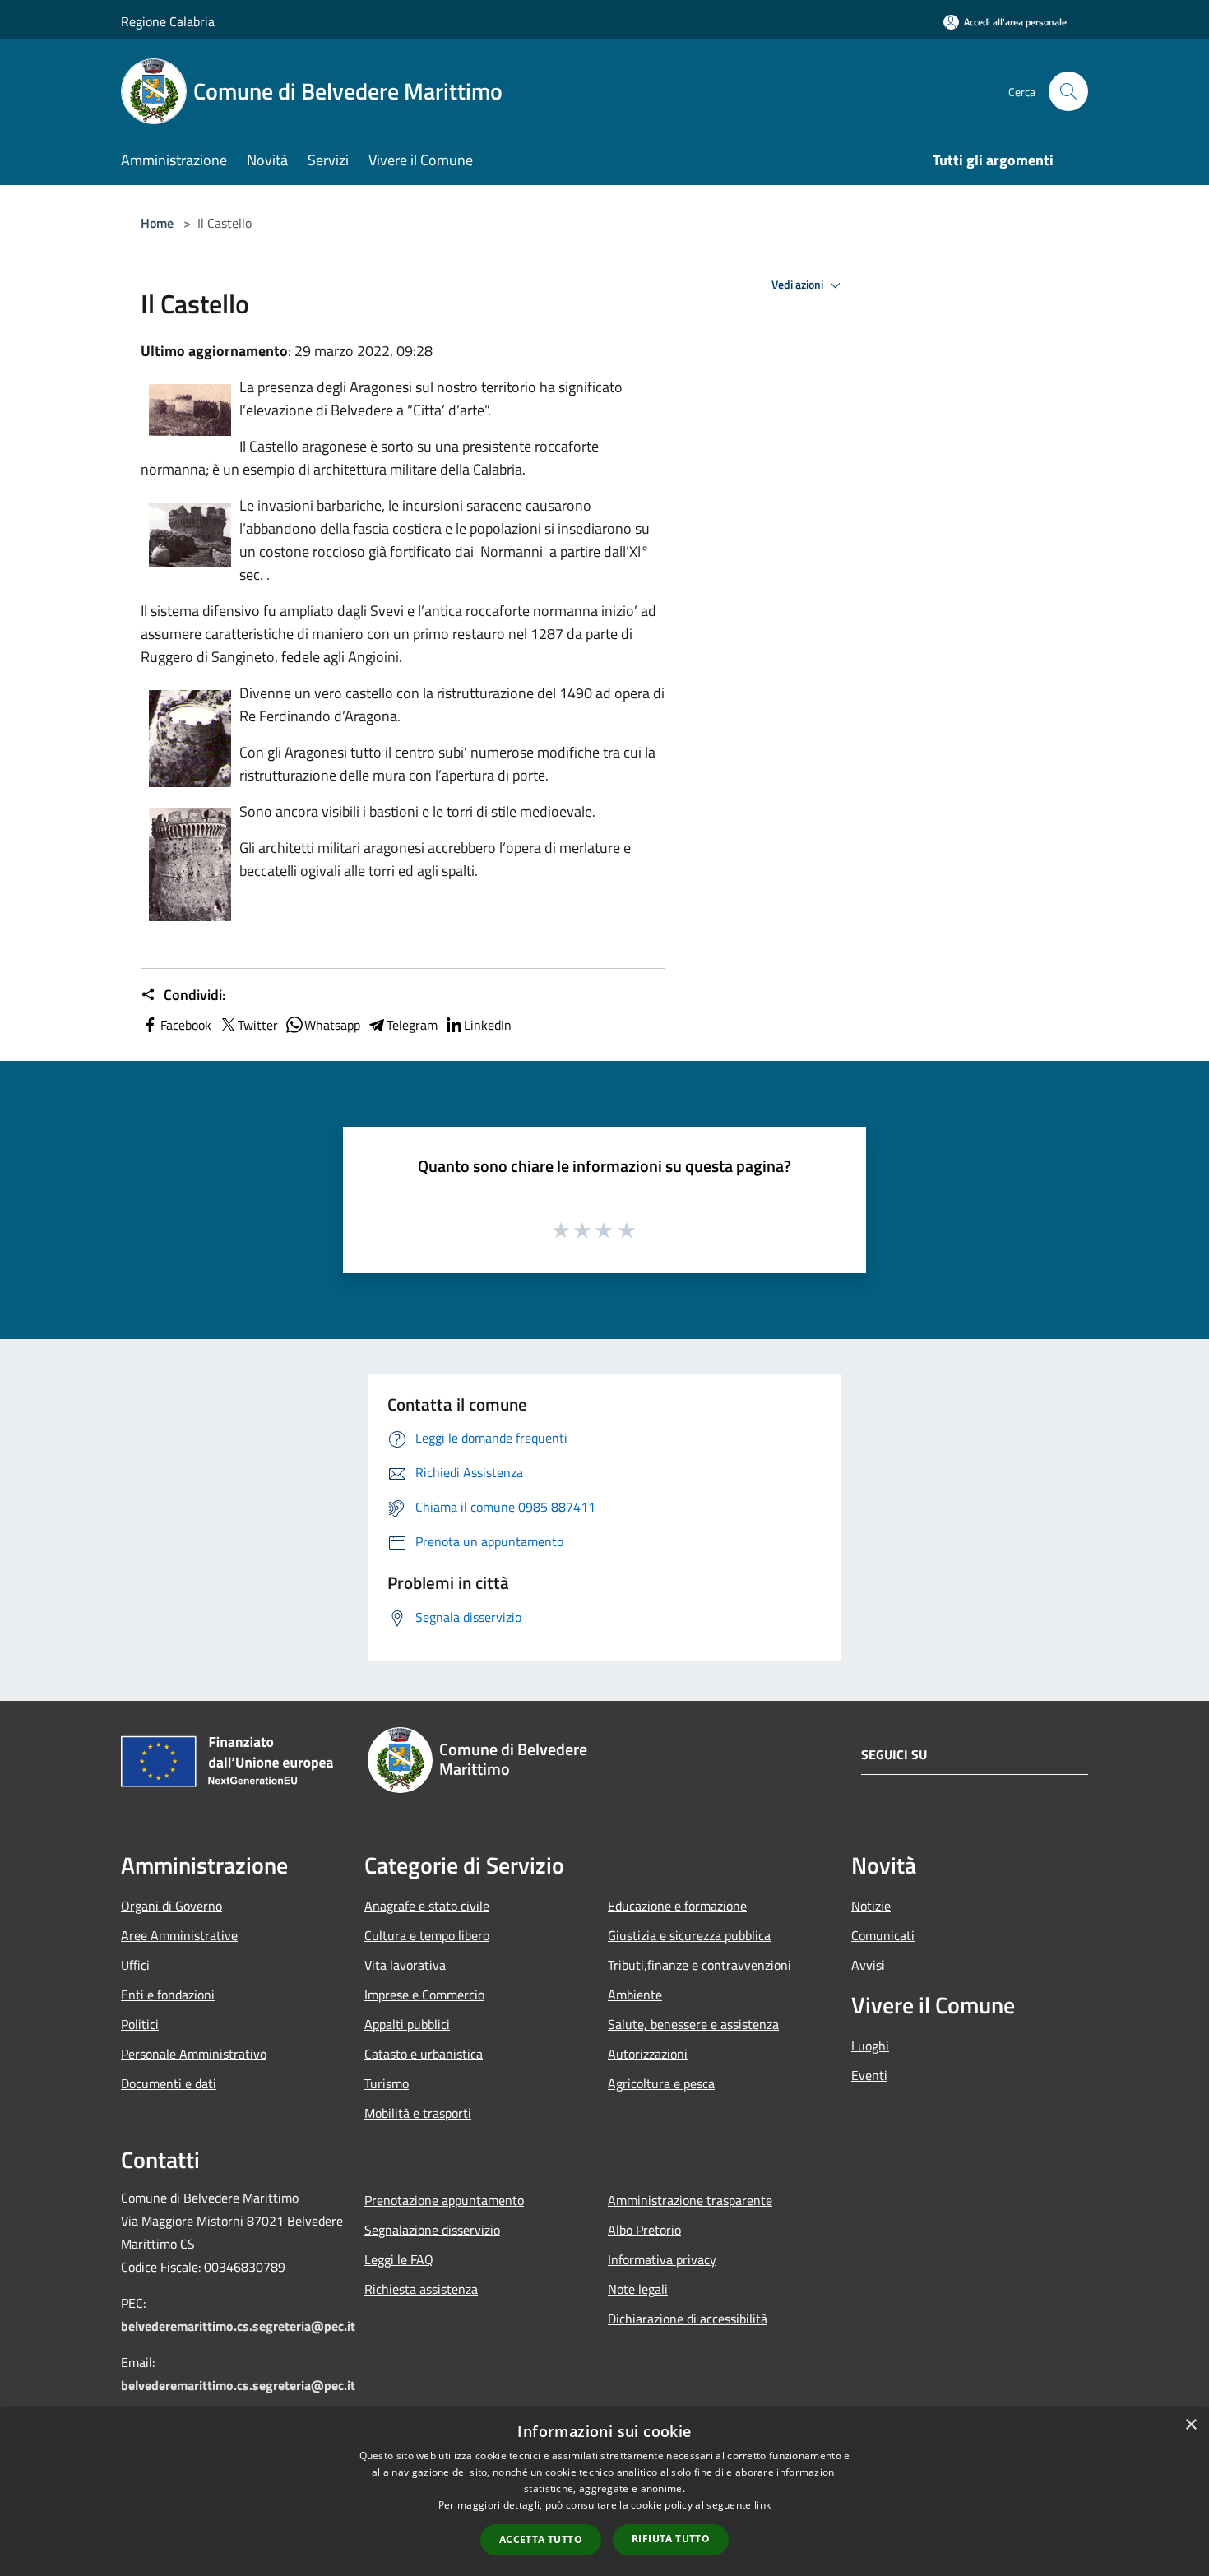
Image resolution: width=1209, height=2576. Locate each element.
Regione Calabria (168, 21)
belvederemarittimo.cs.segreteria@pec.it (238, 2326)
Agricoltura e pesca (661, 2083)
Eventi (869, 2075)
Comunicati (883, 1935)
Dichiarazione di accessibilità (688, 2319)
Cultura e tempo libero (427, 1935)
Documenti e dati (169, 2083)
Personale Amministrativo (194, 2054)
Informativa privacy (662, 2259)
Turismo (387, 2083)
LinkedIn (488, 1025)
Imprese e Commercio (424, 1995)
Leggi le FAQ (399, 2259)
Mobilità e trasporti (418, 2113)
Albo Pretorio (644, 2230)
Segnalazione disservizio (432, 2230)
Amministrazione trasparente (690, 2200)
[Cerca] (1068, 91)
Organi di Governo (171, 1906)
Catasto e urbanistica (424, 2054)
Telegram (412, 1025)
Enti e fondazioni (168, 1995)
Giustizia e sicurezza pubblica (689, 1935)
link (762, 2505)
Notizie (871, 1906)
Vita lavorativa (405, 1965)
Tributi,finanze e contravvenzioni (699, 1965)
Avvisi (868, 1965)
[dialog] (604, 2492)
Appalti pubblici (407, 2024)
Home (157, 223)
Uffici (135, 1965)
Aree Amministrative (179, 1935)
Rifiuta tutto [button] (671, 2539)
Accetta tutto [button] (541, 2539)
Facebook (186, 1025)
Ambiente (635, 1995)
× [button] (1190, 2425)
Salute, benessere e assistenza (693, 2024)
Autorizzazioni (648, 2054)
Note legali (638, 2289)
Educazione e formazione (677, 1906)
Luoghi (870, 2046)
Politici (140, 2024)
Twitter (258, 1025)
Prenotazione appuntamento (444, 2200)
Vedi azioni (799, 285)
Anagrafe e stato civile (427, 1906)
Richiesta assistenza (421, 2289)
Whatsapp (332, 1025)
